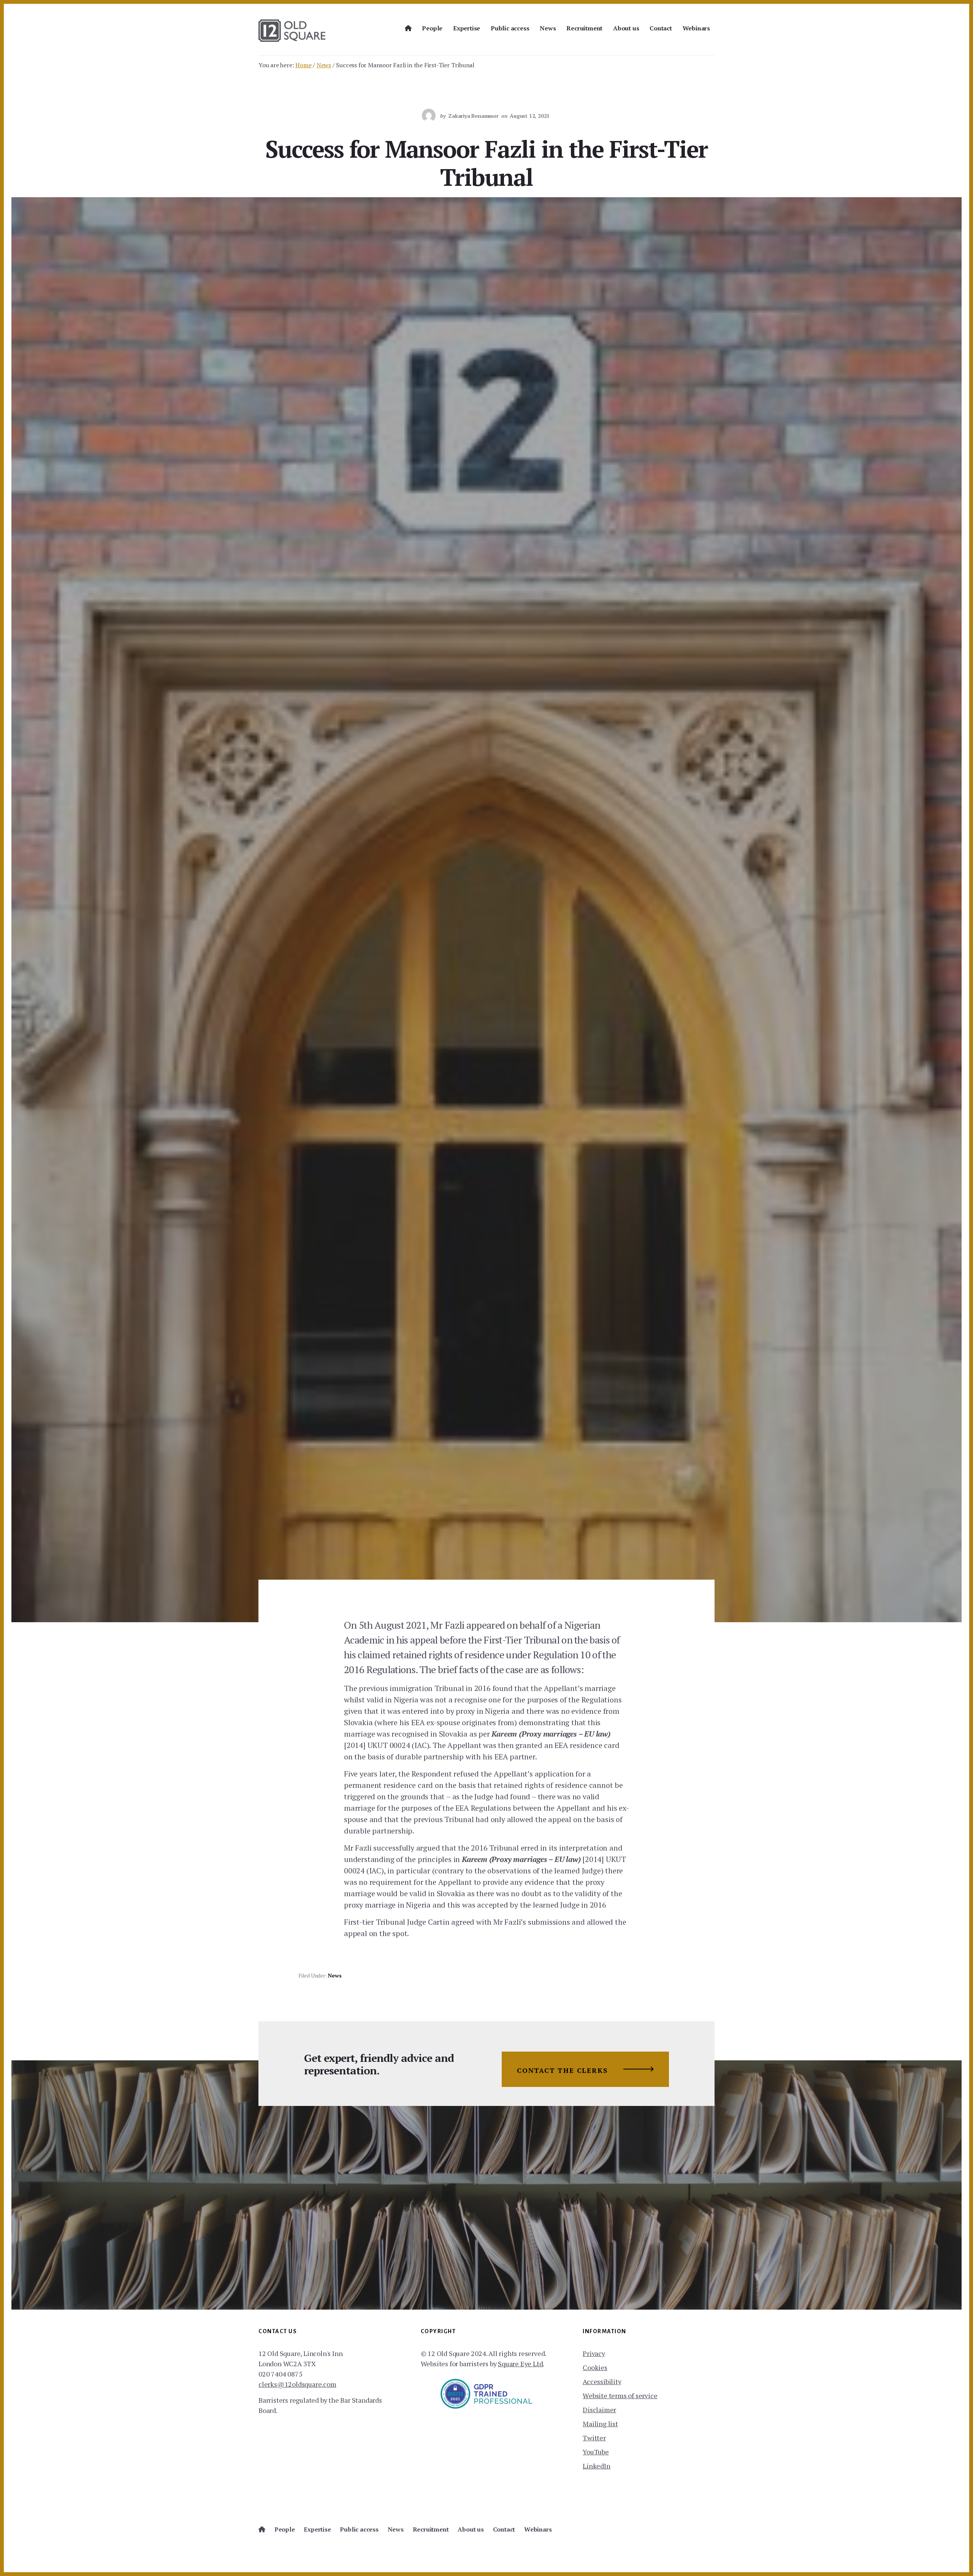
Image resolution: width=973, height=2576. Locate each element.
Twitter (594, 2438)
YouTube (596, 2452)
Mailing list (600, 2424)
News (334, 1975)
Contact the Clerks (562, 2070)
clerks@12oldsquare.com (297, 2384)
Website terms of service (620, 2396)
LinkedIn (596, 2466)
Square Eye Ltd (520, 2364)
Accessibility (602, 2381)
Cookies (595, 2367)
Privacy (594, 2353)
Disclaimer (599, 2410)
